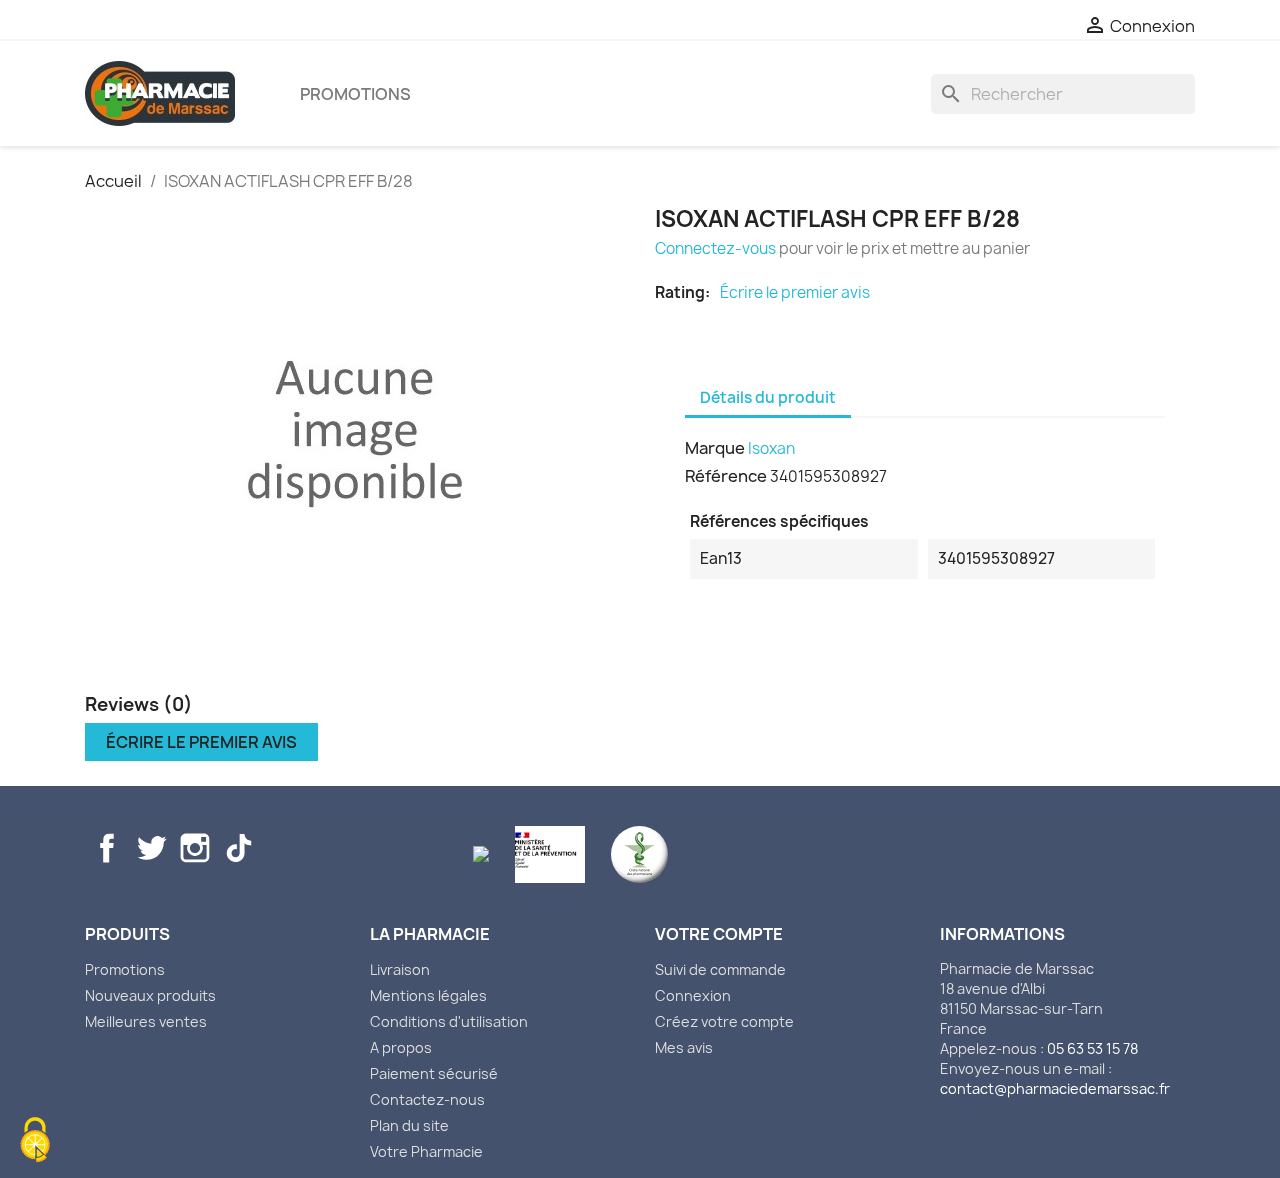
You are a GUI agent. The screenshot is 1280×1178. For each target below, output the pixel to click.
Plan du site (409, 1125)
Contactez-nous (427, 1099)
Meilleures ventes (146, 1021)
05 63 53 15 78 (1092, 1048)
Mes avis (684, 1047)
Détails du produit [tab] (768, 397)
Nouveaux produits (150, 995)
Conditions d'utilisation (449, 1021)
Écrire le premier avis (795, 293)
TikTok (239, 848)
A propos (401, 1047)
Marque (715, 448)
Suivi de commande (720, 969)
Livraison (400, 969)
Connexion (693, 995)
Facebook (107, 848)
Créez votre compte (724, 1021)
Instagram (195, 848)
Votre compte (719, 934)
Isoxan (771, 448)
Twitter (151, 848)
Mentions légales (428, 995)
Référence (726, 476)
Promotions (355, 94)
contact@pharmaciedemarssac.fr (1055, 1088)
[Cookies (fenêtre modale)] (35, 1142)
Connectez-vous (715, 248)
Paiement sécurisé (434, 1073)
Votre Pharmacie (426, 1151)
